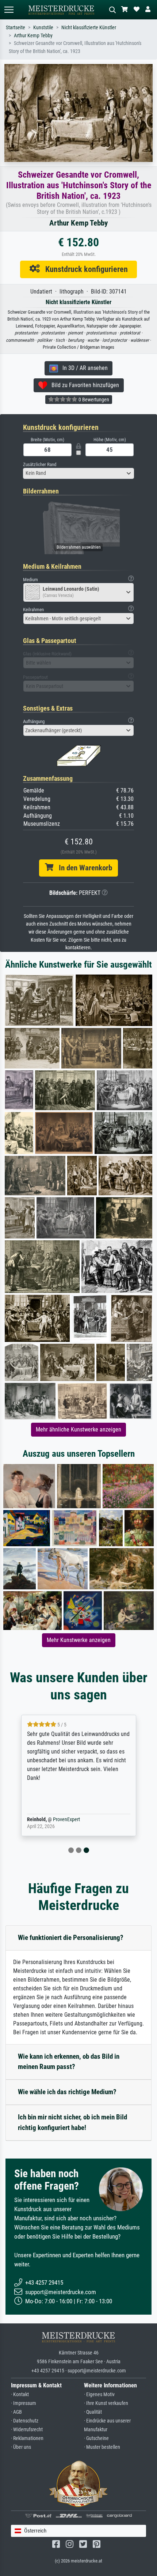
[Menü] (9, 10)
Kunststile (43, 28)
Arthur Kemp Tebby (33, 36)
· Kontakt (20, 2395)
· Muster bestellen (102, 2447)
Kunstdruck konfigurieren (84, 269)
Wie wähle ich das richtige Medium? (67, 2092)
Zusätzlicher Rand (40, 464)
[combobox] (78, 473)
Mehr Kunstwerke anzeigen (79, 1640)
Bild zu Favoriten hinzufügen (83, 385)
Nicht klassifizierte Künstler (89, 28)
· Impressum (24, 2403)
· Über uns (21, 2447)
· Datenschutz (25, 2421)
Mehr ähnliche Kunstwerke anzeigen (78, 1429)
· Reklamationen (27, 2438)
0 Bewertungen (93, 400)
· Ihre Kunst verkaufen (106, 2403)
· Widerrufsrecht (27, 2430)
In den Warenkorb (83, 868)
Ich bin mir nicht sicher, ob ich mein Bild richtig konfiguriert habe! (72, 2122)
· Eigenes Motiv (99, 2395)
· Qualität (93, 2412)
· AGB (16, 2412)
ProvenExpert (66, 1820)
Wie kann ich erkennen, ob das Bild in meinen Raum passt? (69, 2062)
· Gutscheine (96, 2438)
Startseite (16, 28)
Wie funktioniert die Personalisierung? (71, 1938)
